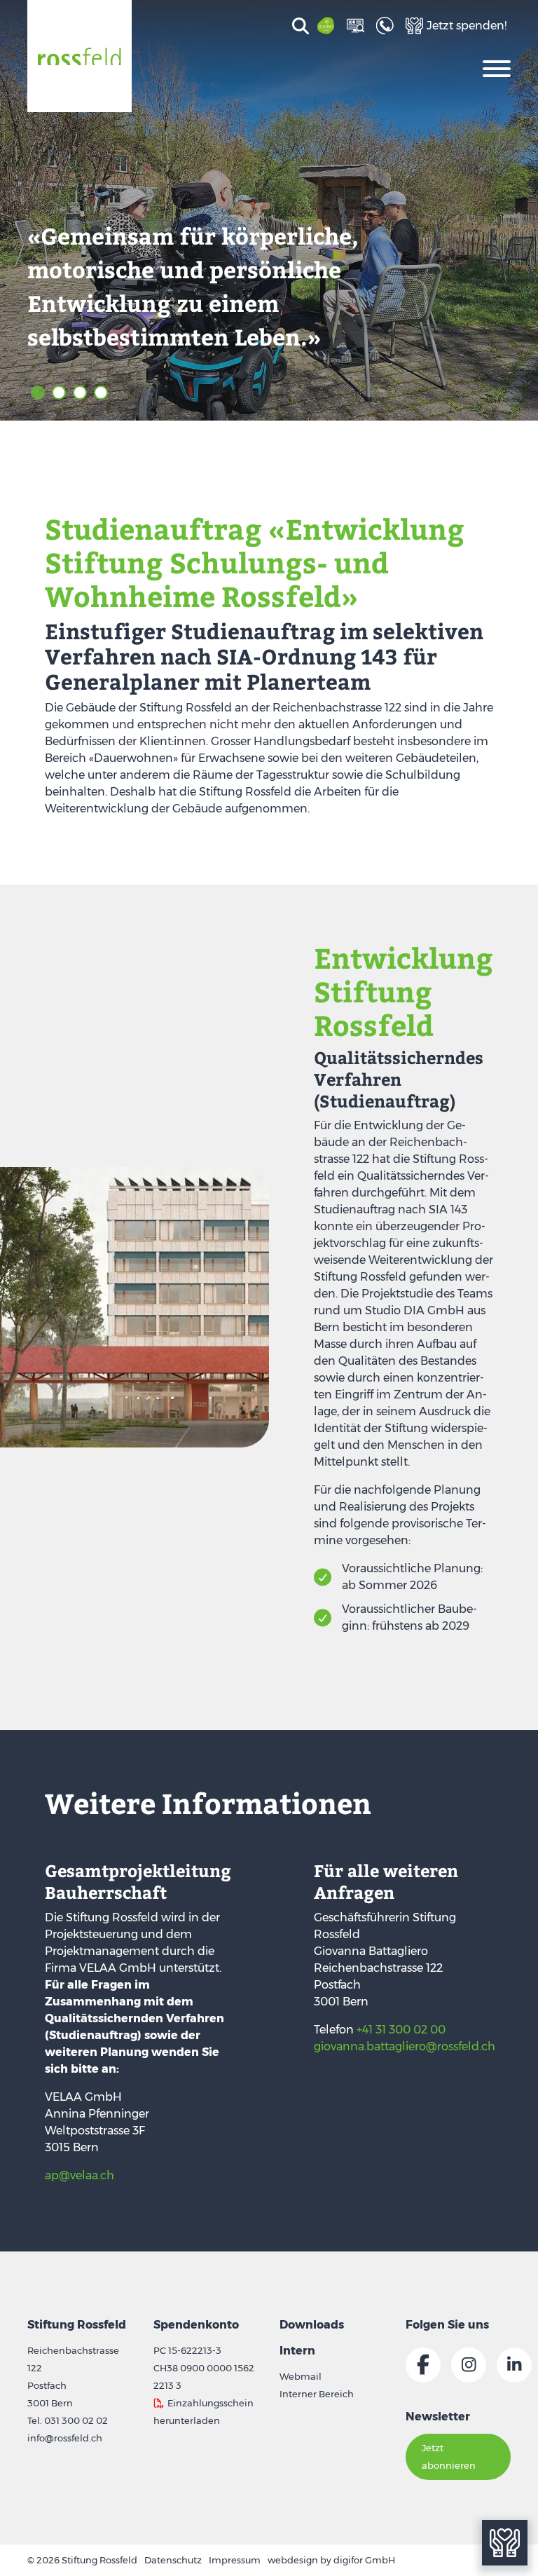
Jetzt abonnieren (449, 2456)
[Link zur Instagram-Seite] (469, 2365)
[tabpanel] (269, 210)
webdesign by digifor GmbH (331, 2560)
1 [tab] (38, 393)
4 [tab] (101, 393)
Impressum (235, 2560)
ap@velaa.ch (80, 2175)
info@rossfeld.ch (65, 2438)
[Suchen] (298, 27)
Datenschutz (173, 2560)
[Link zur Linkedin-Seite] (514, 2365)
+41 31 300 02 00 (401, 2030)
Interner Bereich (317, 2394)
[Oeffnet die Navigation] (497, 67)
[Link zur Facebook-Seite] (423, 2365)
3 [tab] (80, 393)
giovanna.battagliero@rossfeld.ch (405, 2046)
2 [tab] (59, 393)
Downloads (312, 2325)
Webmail (301, 2376)
